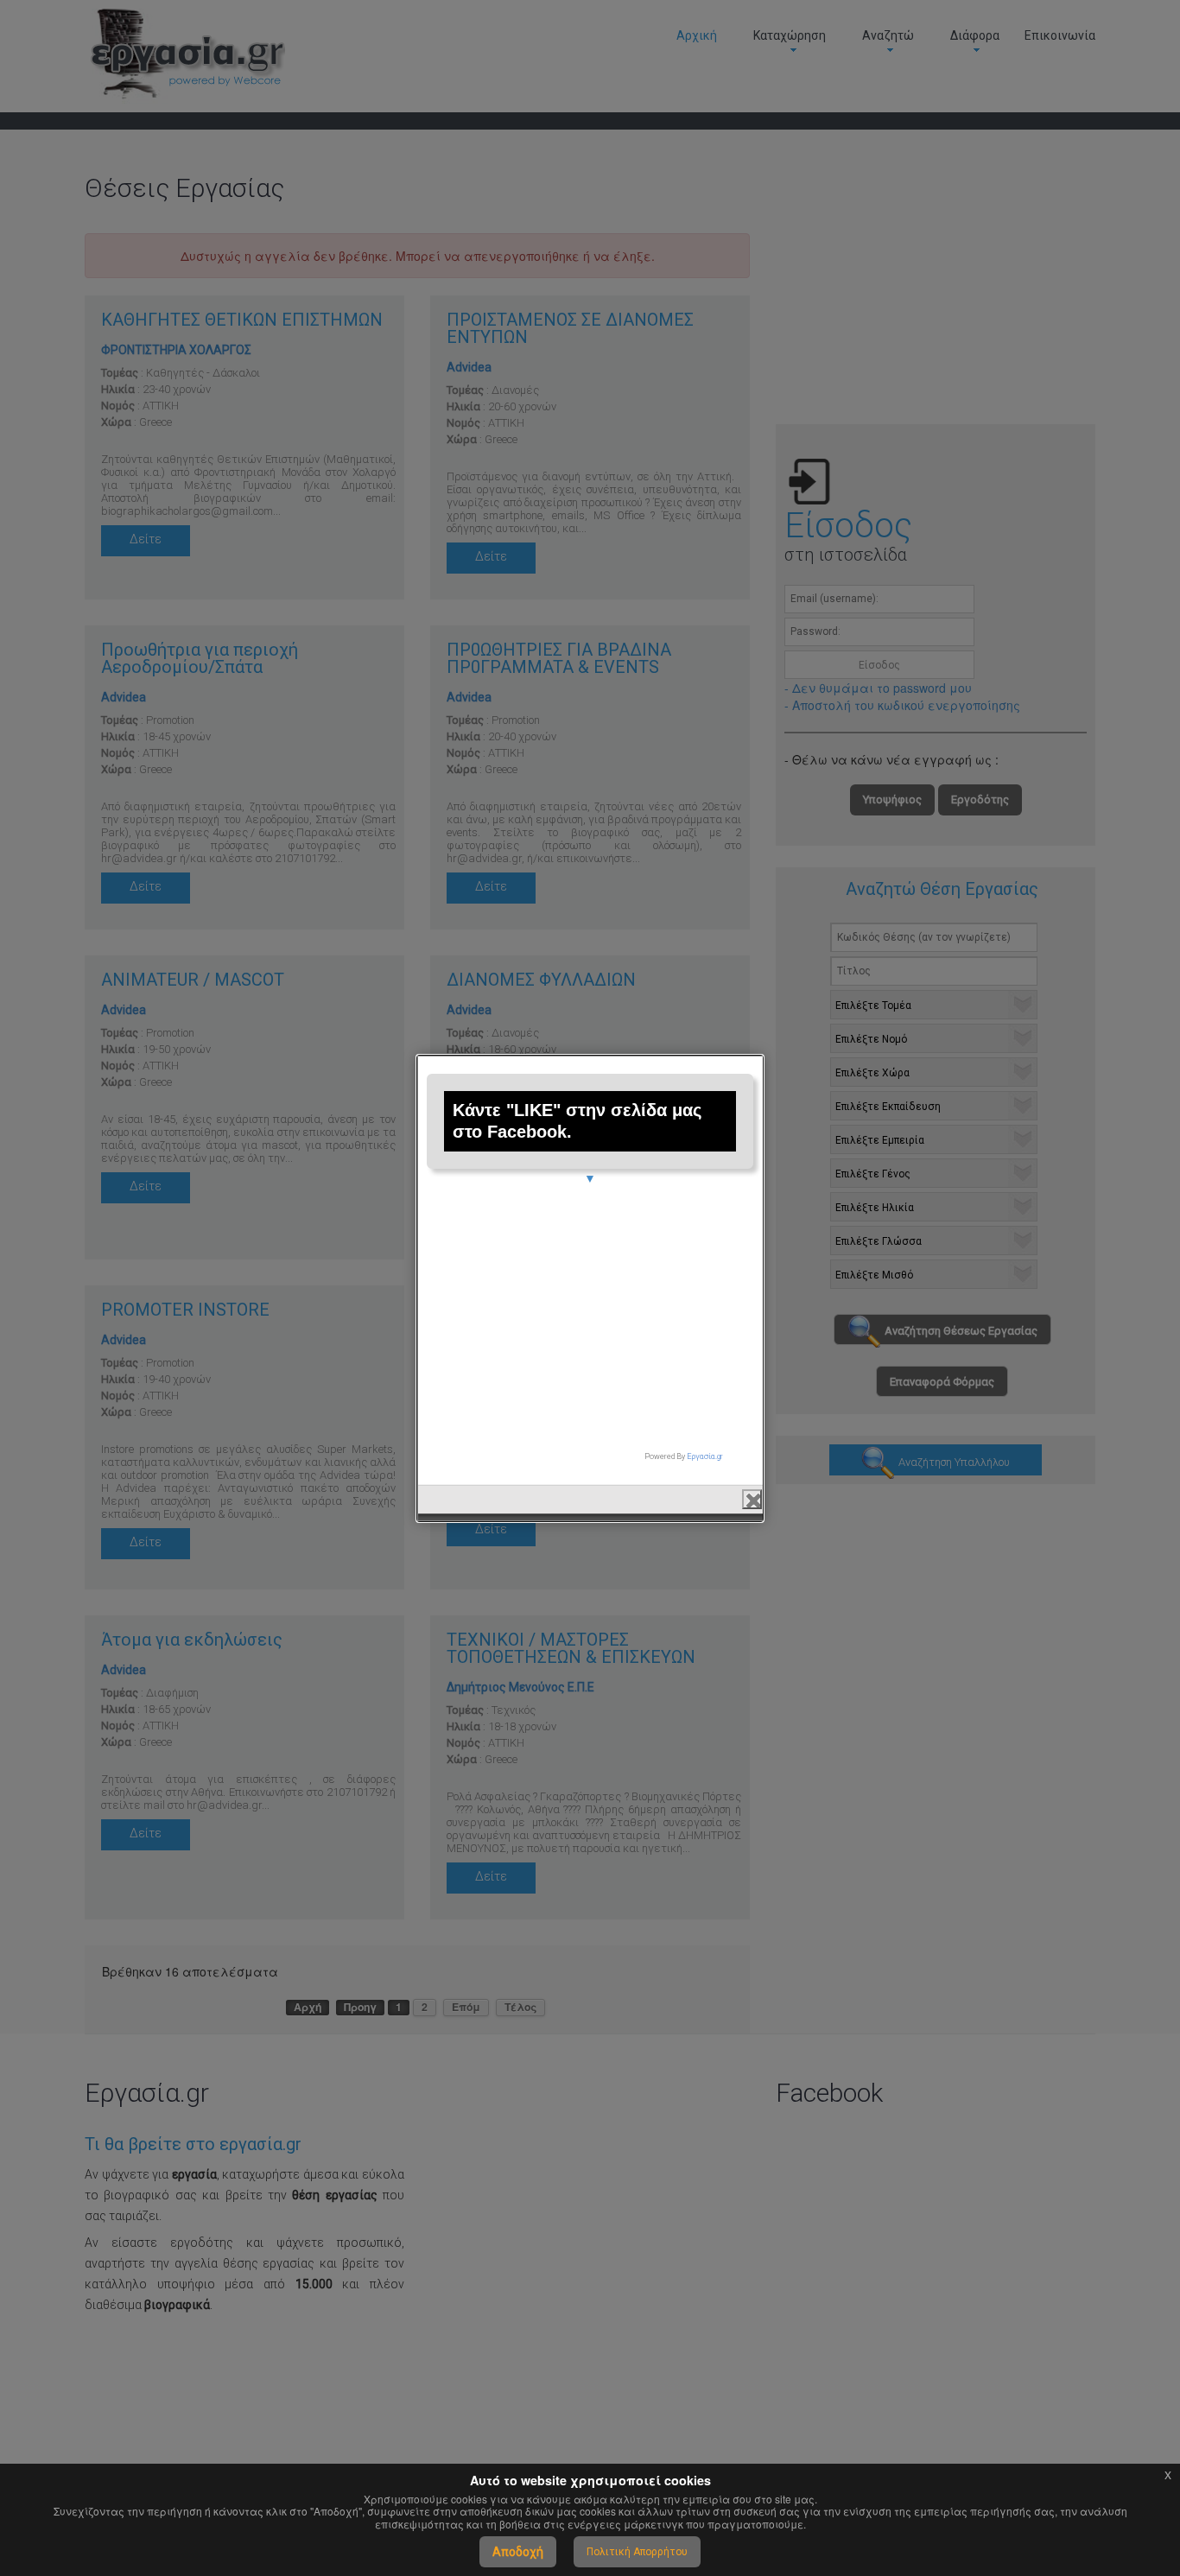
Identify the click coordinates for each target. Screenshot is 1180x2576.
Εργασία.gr (705, 1456)
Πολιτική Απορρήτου (637, 2552)
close (752, 1499)
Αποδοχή (518, 2552)
